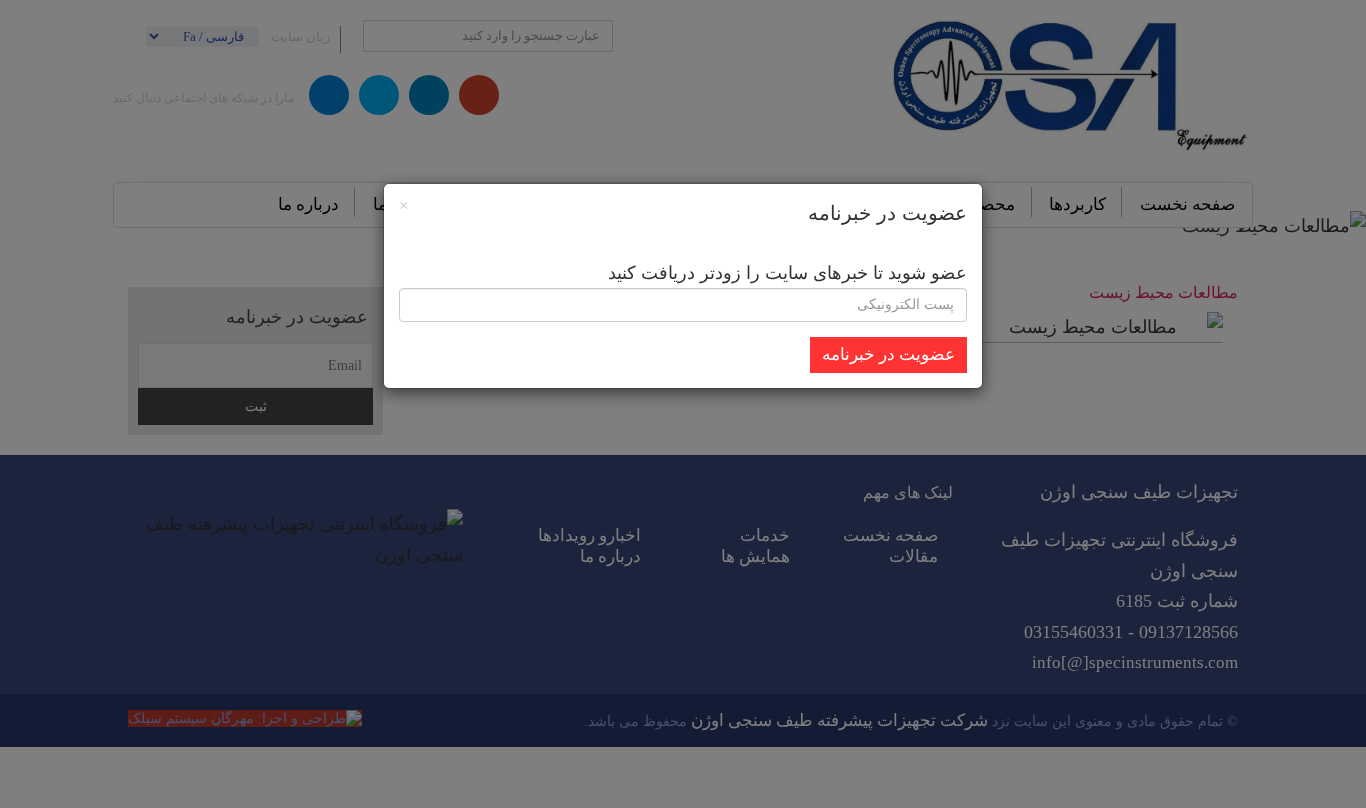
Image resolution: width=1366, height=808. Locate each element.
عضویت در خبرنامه (888, 354)
